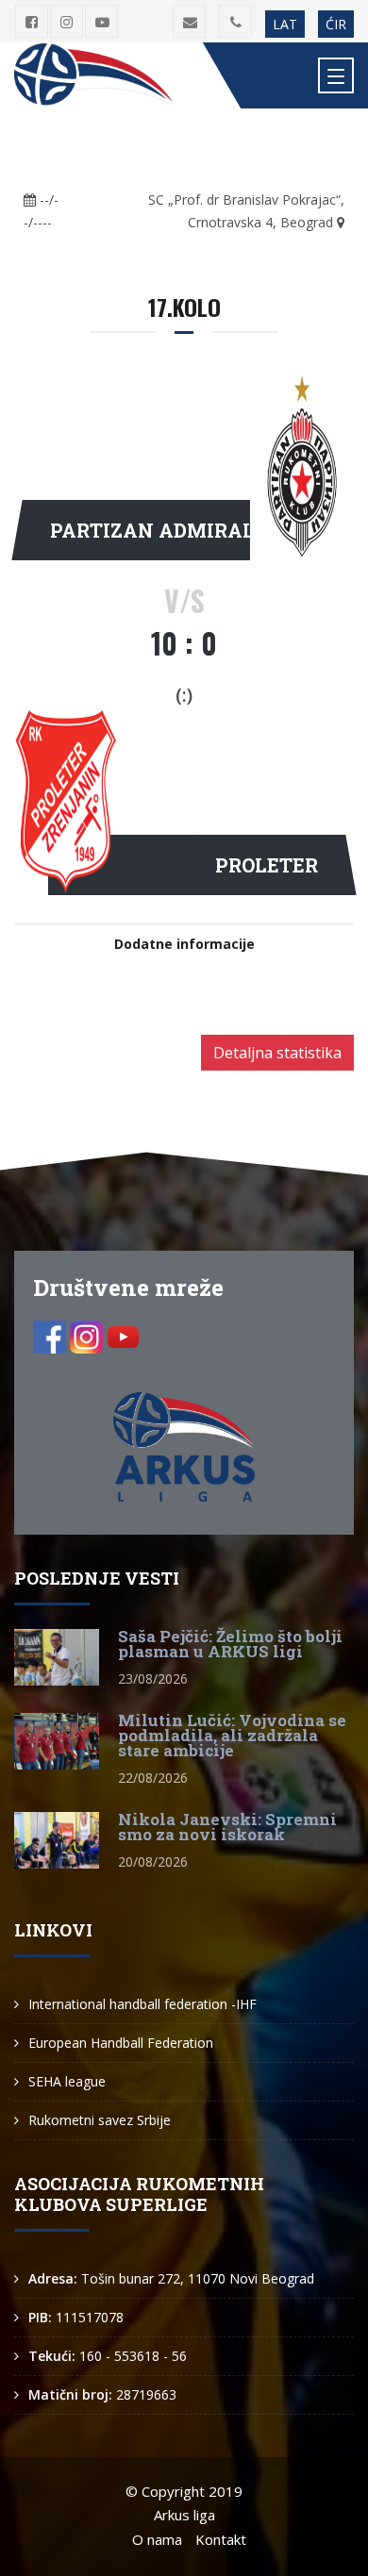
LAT (285, 24)
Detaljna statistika (277, 1053)
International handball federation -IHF (142, 2004)
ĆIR (336, 24)
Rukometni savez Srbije (100, 2120)
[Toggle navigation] (336, 75)
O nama (157, 2539)
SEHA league (67, 2081)
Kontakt (221, 2539)
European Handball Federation (121, 2043)
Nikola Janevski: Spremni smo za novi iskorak (227, 1827)
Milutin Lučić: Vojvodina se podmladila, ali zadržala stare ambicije (232, 1735)
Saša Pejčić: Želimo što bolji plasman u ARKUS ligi (230, 1644)
